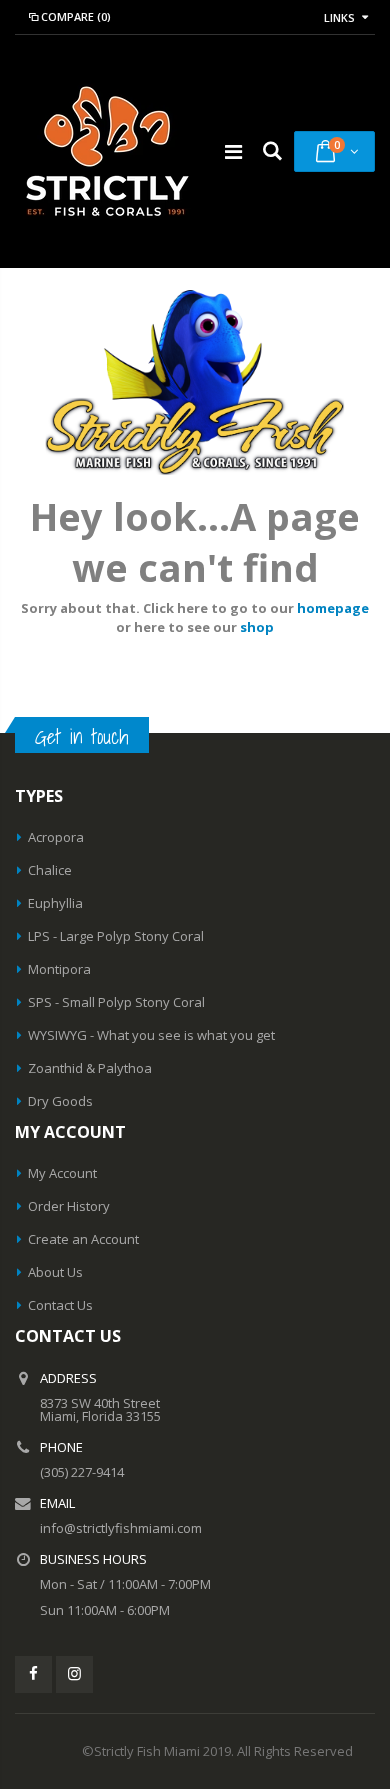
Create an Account (83, 1239)
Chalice (50, 870)
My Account (62, 1173)
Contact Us (60, 1305)
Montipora (59, 969)
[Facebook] (33, 1674)
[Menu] (233, 151)
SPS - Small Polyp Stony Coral (116, 1002)
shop (257, 627)
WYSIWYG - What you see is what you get (151, 1035)
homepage (333, 608)
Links (339, 17)
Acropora (56, 837)
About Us (55, 1272)
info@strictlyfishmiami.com (121, 1528)
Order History (69, 1206)
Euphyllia (55, 903)
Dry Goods (60, 1101)
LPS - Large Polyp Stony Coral (116, 936)
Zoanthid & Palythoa (90, 1068)
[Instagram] (74, 1674)
